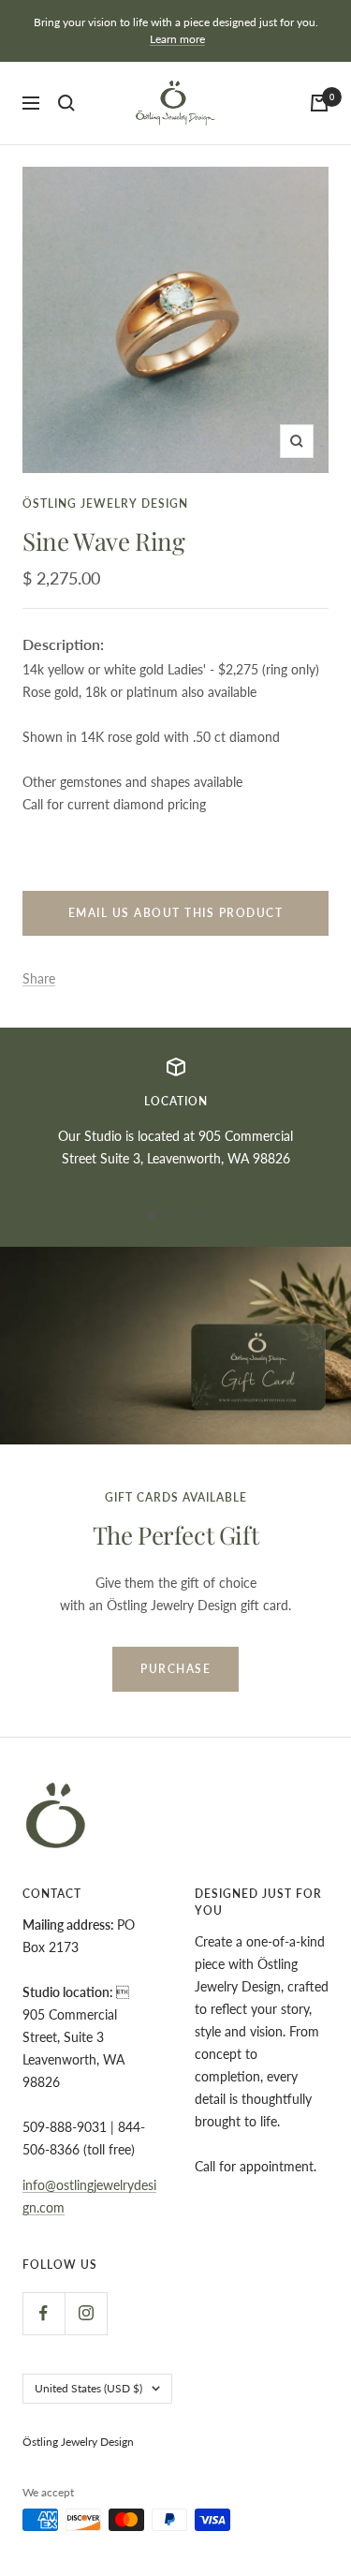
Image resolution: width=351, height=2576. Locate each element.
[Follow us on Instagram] (86, 2313)
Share (39, 978)
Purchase (175, 1669)
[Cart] (319, 103)
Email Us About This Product (176, 913)
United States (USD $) (88, 2388)
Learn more (177, 39)
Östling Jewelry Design (105, 503)
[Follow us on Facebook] (44, 2313)
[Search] (66, 103)
